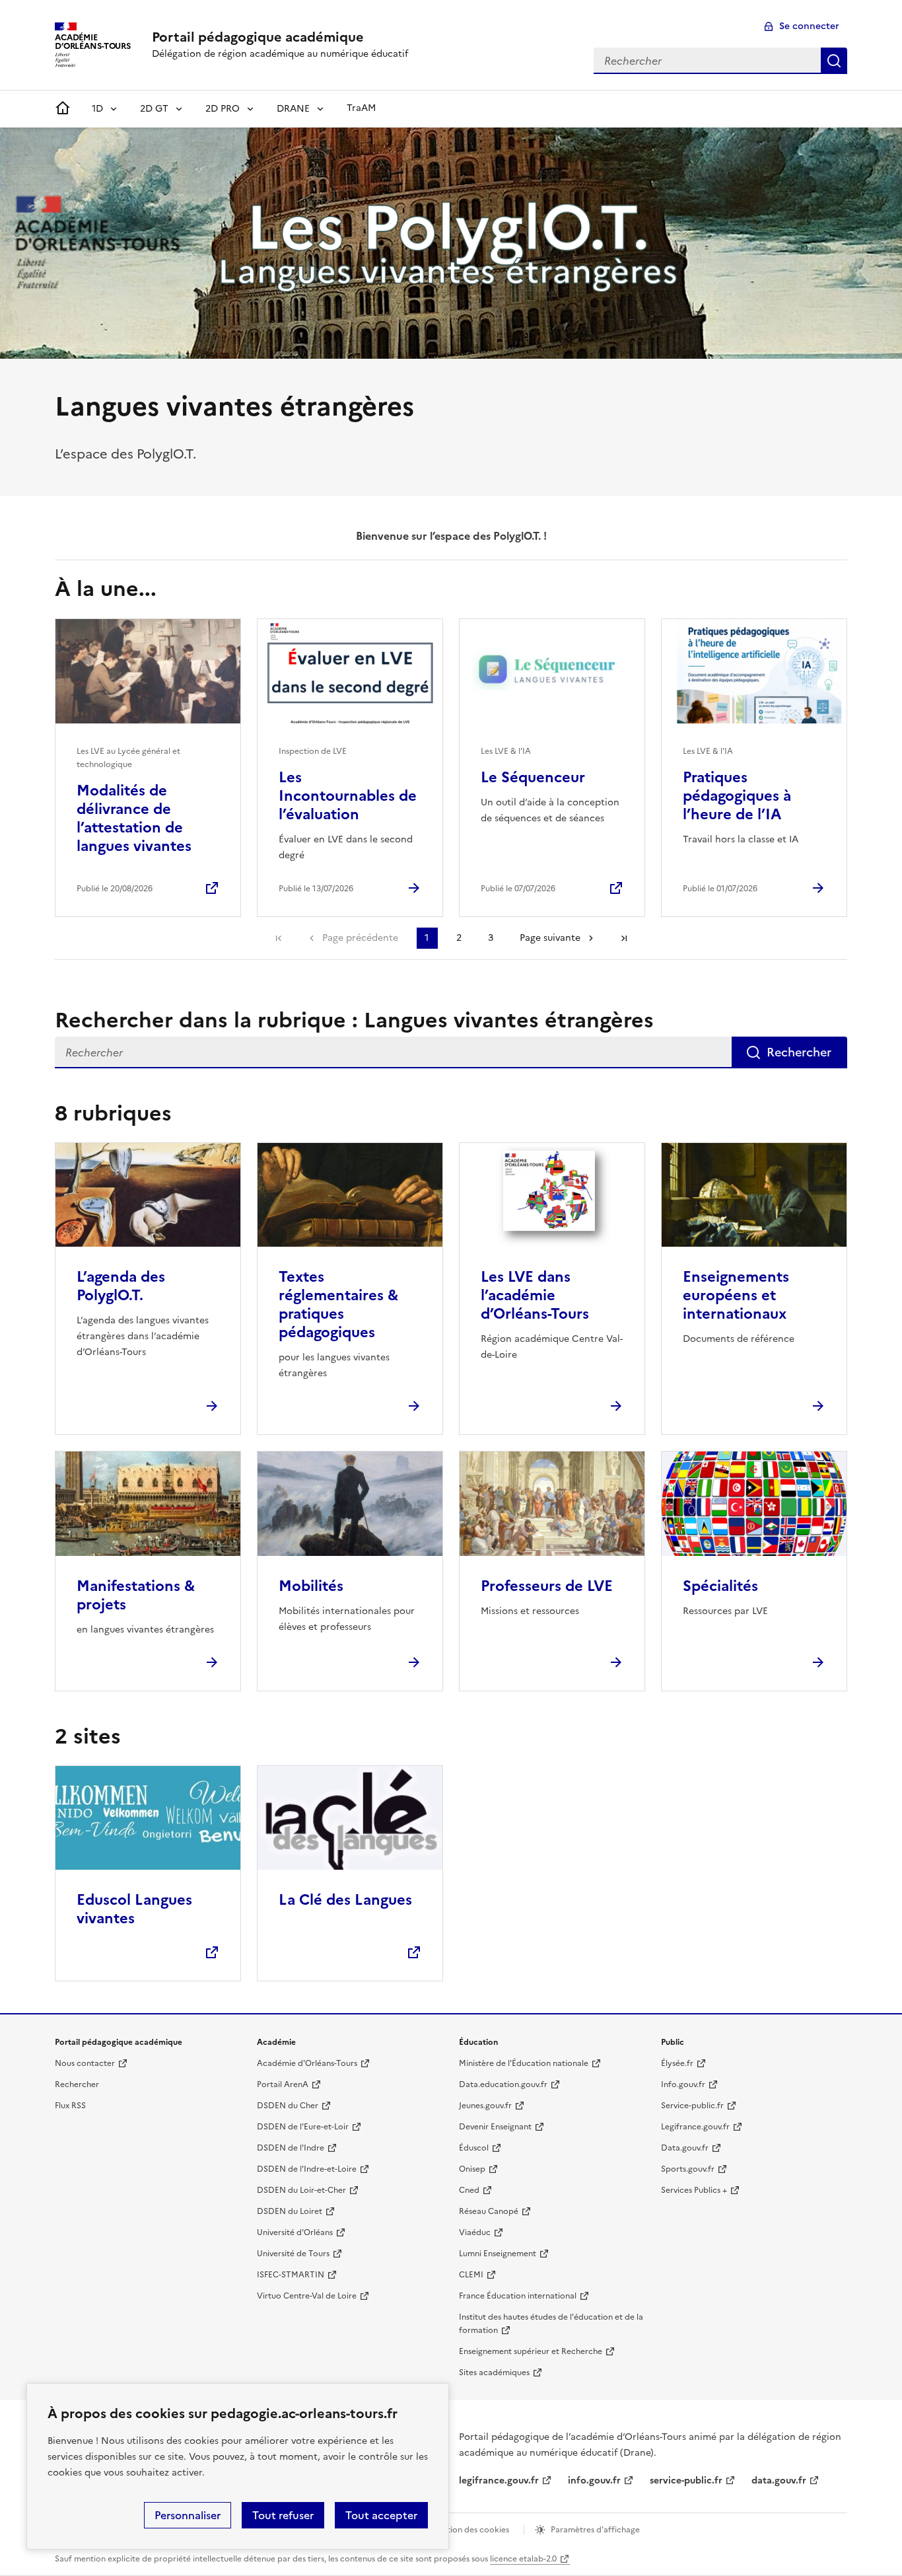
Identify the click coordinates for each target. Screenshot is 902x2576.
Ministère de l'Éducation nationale (524, 2063)
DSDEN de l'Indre (291, 2148)
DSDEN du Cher (288, 2106)
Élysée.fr (677, 2063)
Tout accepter (381, 2515)
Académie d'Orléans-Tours (307, 2063)
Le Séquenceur (533, 777)
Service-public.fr (692, 2106)
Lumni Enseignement (498, 2254)
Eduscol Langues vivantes (134, 1909)
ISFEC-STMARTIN (291, 2275)
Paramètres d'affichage (595, 2530)
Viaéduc (475, 2232)
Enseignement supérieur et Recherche (531, 2351)
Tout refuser (283, 2515)
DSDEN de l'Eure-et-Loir (303, 2127)
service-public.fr (686, 2481)
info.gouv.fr (594, 2481)
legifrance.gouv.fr (499, 2481)
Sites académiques (494, 2373)
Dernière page (624, 938)
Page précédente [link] (360, 938)
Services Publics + (694, 2190)
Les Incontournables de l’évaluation (348, 796)
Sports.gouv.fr (688, 2169)
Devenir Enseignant (495, 2127)
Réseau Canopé (489, 2211)
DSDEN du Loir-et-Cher (301, 2190)
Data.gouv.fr (685, 2148)
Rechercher (834, 61)
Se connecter (809, 26)
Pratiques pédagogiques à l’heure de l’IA (737, 796)
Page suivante (550, 938)
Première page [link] (279, 938)
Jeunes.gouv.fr (485, 2106)
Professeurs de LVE (547, 1586)
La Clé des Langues (345, 1900)
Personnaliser (188, 2515)
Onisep (472, 2169)
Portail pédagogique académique (258, 37)
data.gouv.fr (779, 2481)
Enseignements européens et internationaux (736, 1295)
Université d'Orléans (295, 2232)
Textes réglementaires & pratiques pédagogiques (338, 1305)
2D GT (154, 109)
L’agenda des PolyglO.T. (121, 1286)
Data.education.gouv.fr (503, 2084)
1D (97, 109)
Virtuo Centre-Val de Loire (307, 2296)
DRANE (293, 109)
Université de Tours (293, 2254)
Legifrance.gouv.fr (695, 2127)
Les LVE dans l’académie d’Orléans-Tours (535, 1295)
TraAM (361, 108)
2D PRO (223, 109)
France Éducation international (518, 2296)
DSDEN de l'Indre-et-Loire (307, 2169)
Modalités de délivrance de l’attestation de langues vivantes (134, 818)
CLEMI (471, 2275)
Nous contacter (85, 2063)
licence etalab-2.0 (523, 2559)
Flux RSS (70, 2106)
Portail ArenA (283, 2084)
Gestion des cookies (471, 2530)
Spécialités (720, 1586)
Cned (469, 2190)
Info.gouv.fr (683, 2084)
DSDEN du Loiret (290, 2211)
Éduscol (474, 2148)
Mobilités (311, 1586)
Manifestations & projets (136, 1595)
